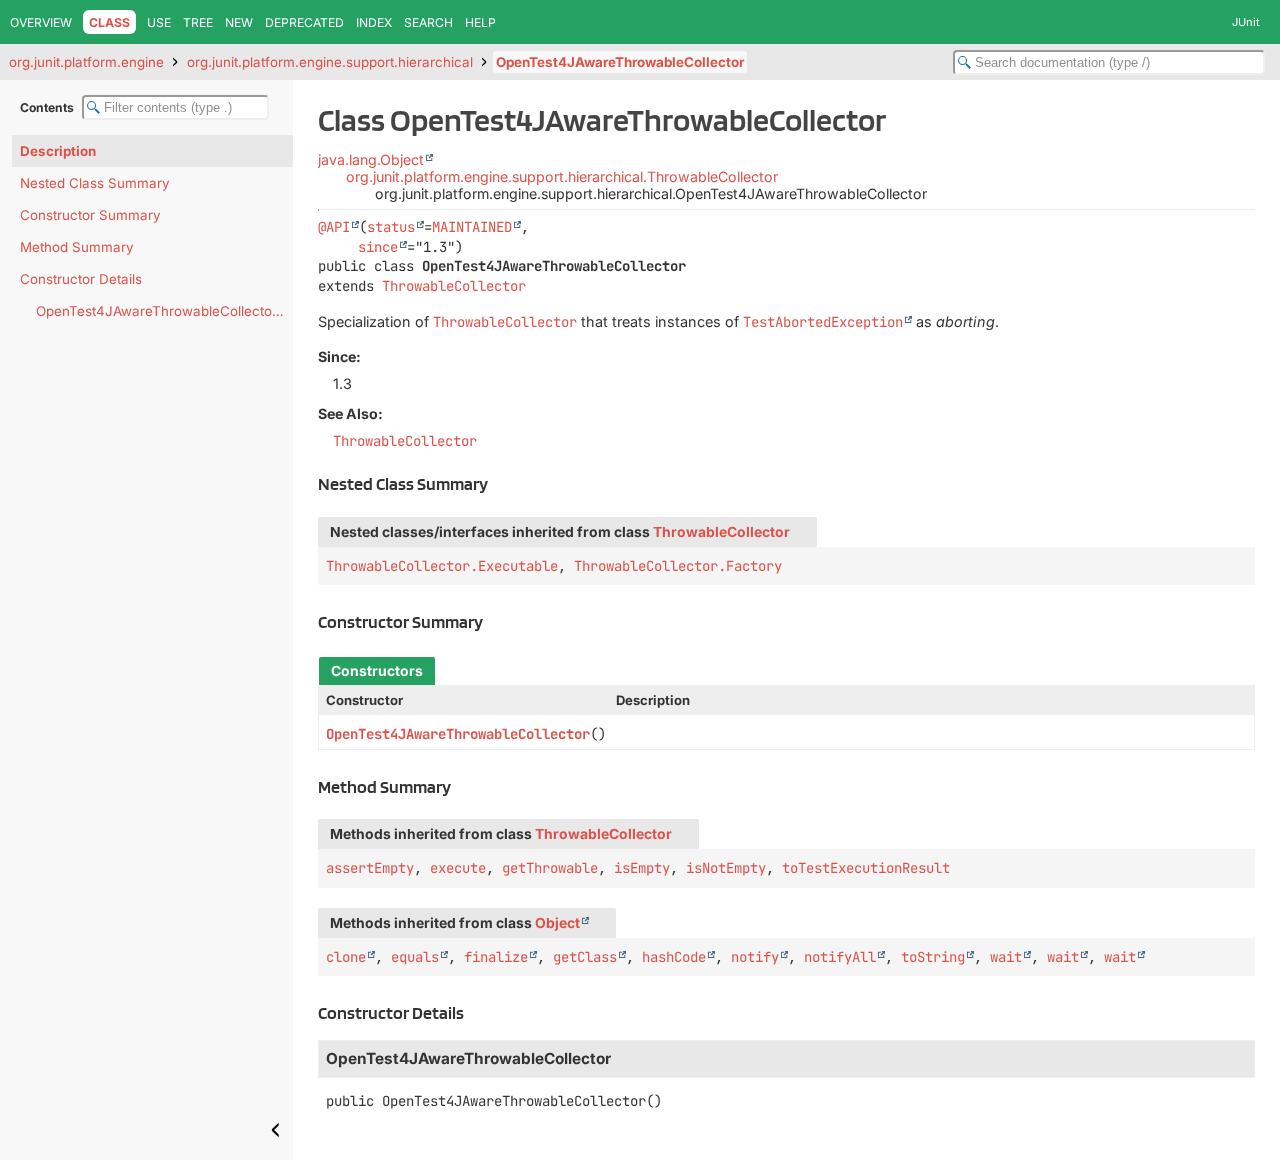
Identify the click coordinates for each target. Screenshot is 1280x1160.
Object (557, 923)
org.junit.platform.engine (86, 62)
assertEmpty (370, 868)
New (239, 22)
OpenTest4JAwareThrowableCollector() (161, 311)
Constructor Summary (90, 215)
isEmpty (642, 868)
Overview (41, 22)
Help (480, 22)
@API (334, 227)
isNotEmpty (726, 868)
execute (458, 868)
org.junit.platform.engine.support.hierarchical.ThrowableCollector (562, 176)
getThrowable (550, 868)
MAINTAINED (472, 227)
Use (159, 22)
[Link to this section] (499, 483)
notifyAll (840, 957)
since (378, 247)
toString (933, 957)
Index (374, 22)
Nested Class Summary (95, 183)
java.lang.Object (371, 159)
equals (415, 957)
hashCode (674, 957)
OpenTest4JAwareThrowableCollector (620, 62)
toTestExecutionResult (866, 868)
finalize (496, 957)
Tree (198, 22)
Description (58, 151)
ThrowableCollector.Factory (678, 566)
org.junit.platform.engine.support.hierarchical (330, 62)
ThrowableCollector (454, 286)
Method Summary (77, 247)
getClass (585, 957)
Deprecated (304, 22)
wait (1006, 957)
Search (428, 22)
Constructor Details (81, 279)
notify (755, 957)
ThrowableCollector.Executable (442, 566)
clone (346, 957)
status (391, 227)
